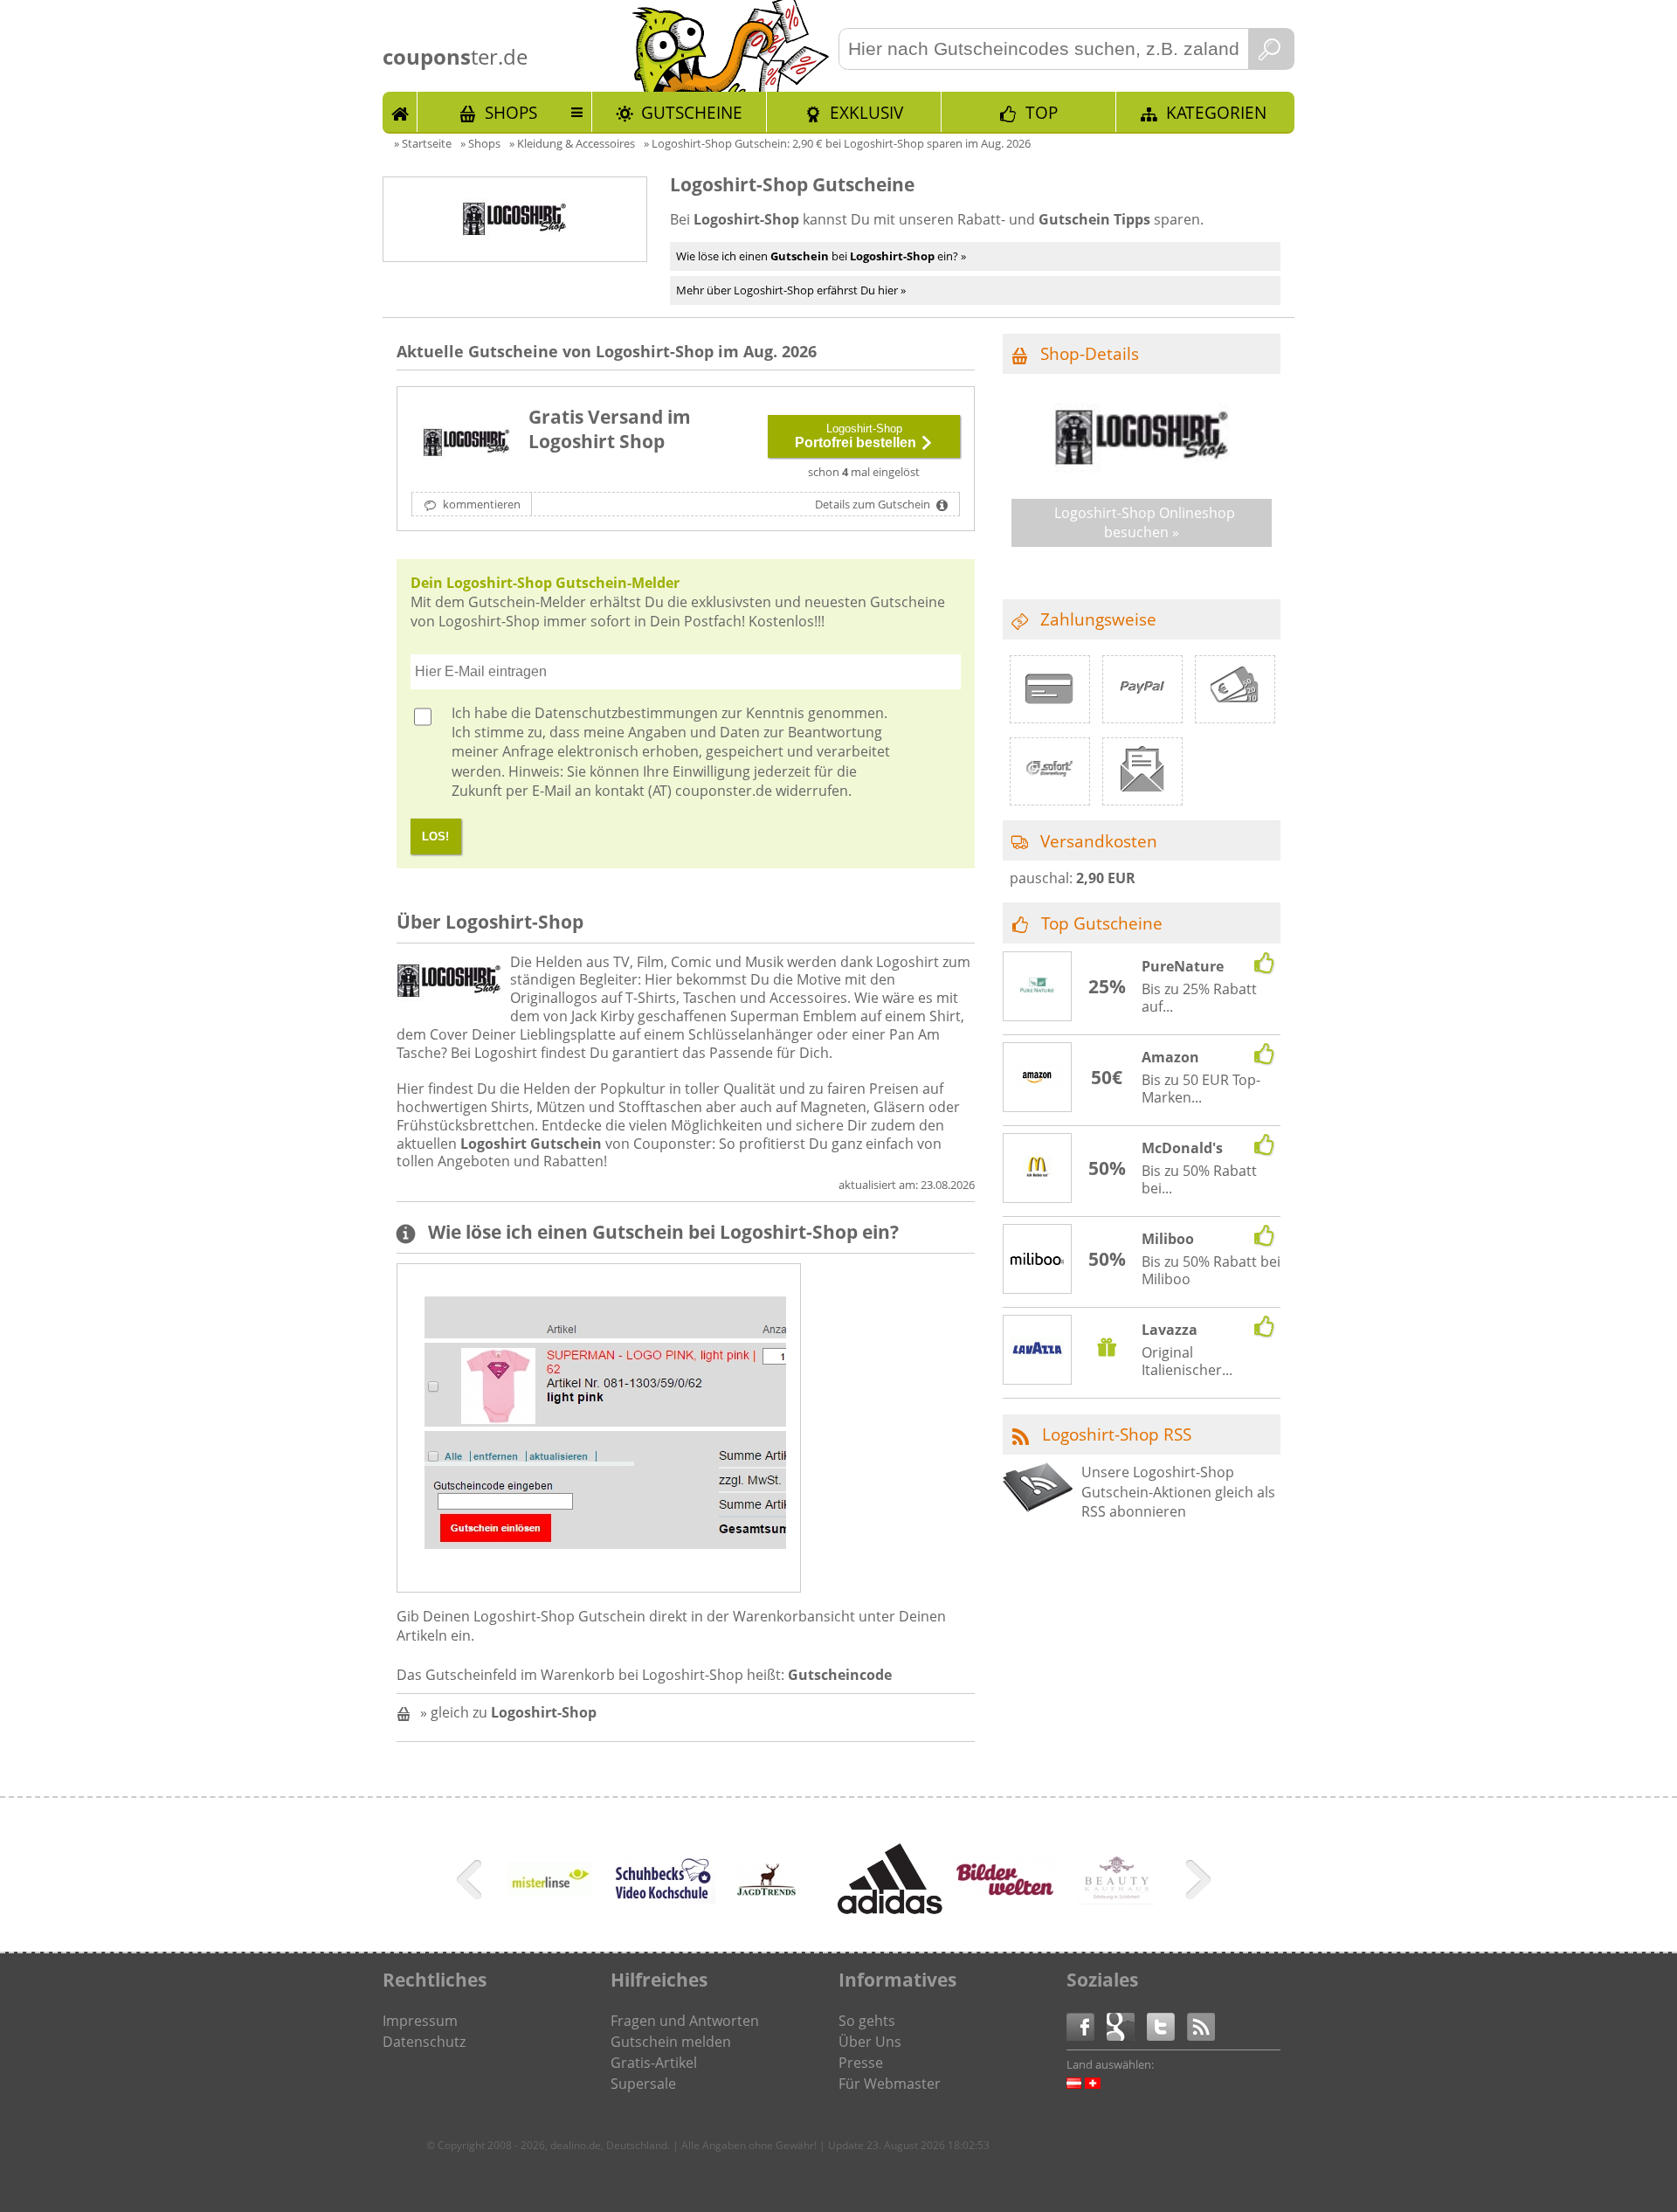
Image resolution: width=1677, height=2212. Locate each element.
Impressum (420, 2021)
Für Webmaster (890, 2084)
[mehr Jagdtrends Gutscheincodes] (768, 1891)
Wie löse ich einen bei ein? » (821, 256)
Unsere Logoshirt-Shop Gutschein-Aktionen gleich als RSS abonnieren (1178, 1492)
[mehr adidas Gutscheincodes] (890, 1909)
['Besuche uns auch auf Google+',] (1127, 2025)
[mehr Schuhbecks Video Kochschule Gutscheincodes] (663, 1898)
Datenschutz (424, 2042)
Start (400, 112)
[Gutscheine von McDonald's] (1038, 1169)
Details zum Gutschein (874, 504)
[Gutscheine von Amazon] (1038, 1078)
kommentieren (480, 504)
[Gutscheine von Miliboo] (1038, 1260)
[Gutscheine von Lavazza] (1038, 1351)
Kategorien (1216, 112)
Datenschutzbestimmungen (626, 713)
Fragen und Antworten (685, 2021)
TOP (1042, 112)
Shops (511, 112)
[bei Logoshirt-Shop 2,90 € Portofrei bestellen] (466, 443)
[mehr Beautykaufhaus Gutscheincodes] (1117, 1900)
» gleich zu (508, 1712)
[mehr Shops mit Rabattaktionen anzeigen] (471, 1883)
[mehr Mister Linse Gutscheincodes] (549, 1909)
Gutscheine (692, 112)
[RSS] (1201, 2025)
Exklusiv (866, 112)
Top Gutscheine (1102, 923)
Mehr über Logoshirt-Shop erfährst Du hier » (791, 290)
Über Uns (870, 2042)
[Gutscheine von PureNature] (1038, 987)
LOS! (435, 836)
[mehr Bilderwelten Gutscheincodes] (1004, 1897)
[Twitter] (1167, 2025)
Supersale (643, 2084)
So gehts (867, 2021)
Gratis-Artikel (654, 2063)
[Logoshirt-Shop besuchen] (1142, 474)
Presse (861, 2063)
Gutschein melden (671, 2042)
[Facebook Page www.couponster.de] (1087, 2025)
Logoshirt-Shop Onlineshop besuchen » (1145, 522)
